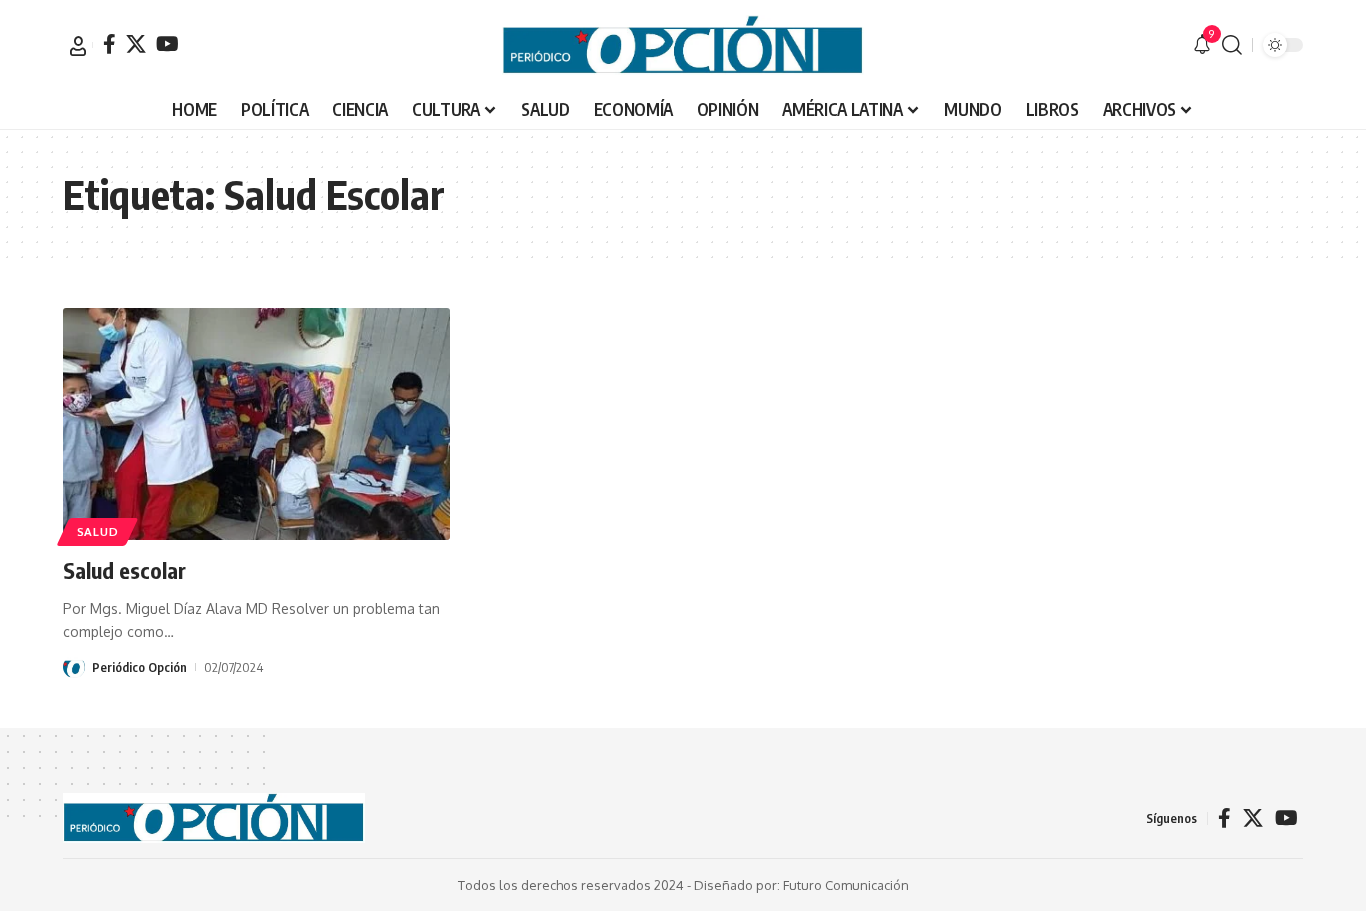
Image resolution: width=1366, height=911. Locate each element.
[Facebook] (109, 44)
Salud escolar (124, 570)
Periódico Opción (139, 667)
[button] (78, 46)
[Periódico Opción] (683, 45)
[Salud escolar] (256, 424)
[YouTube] (167, 44)
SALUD (98, 531)
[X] (136, 44)
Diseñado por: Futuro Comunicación (801, 885)
